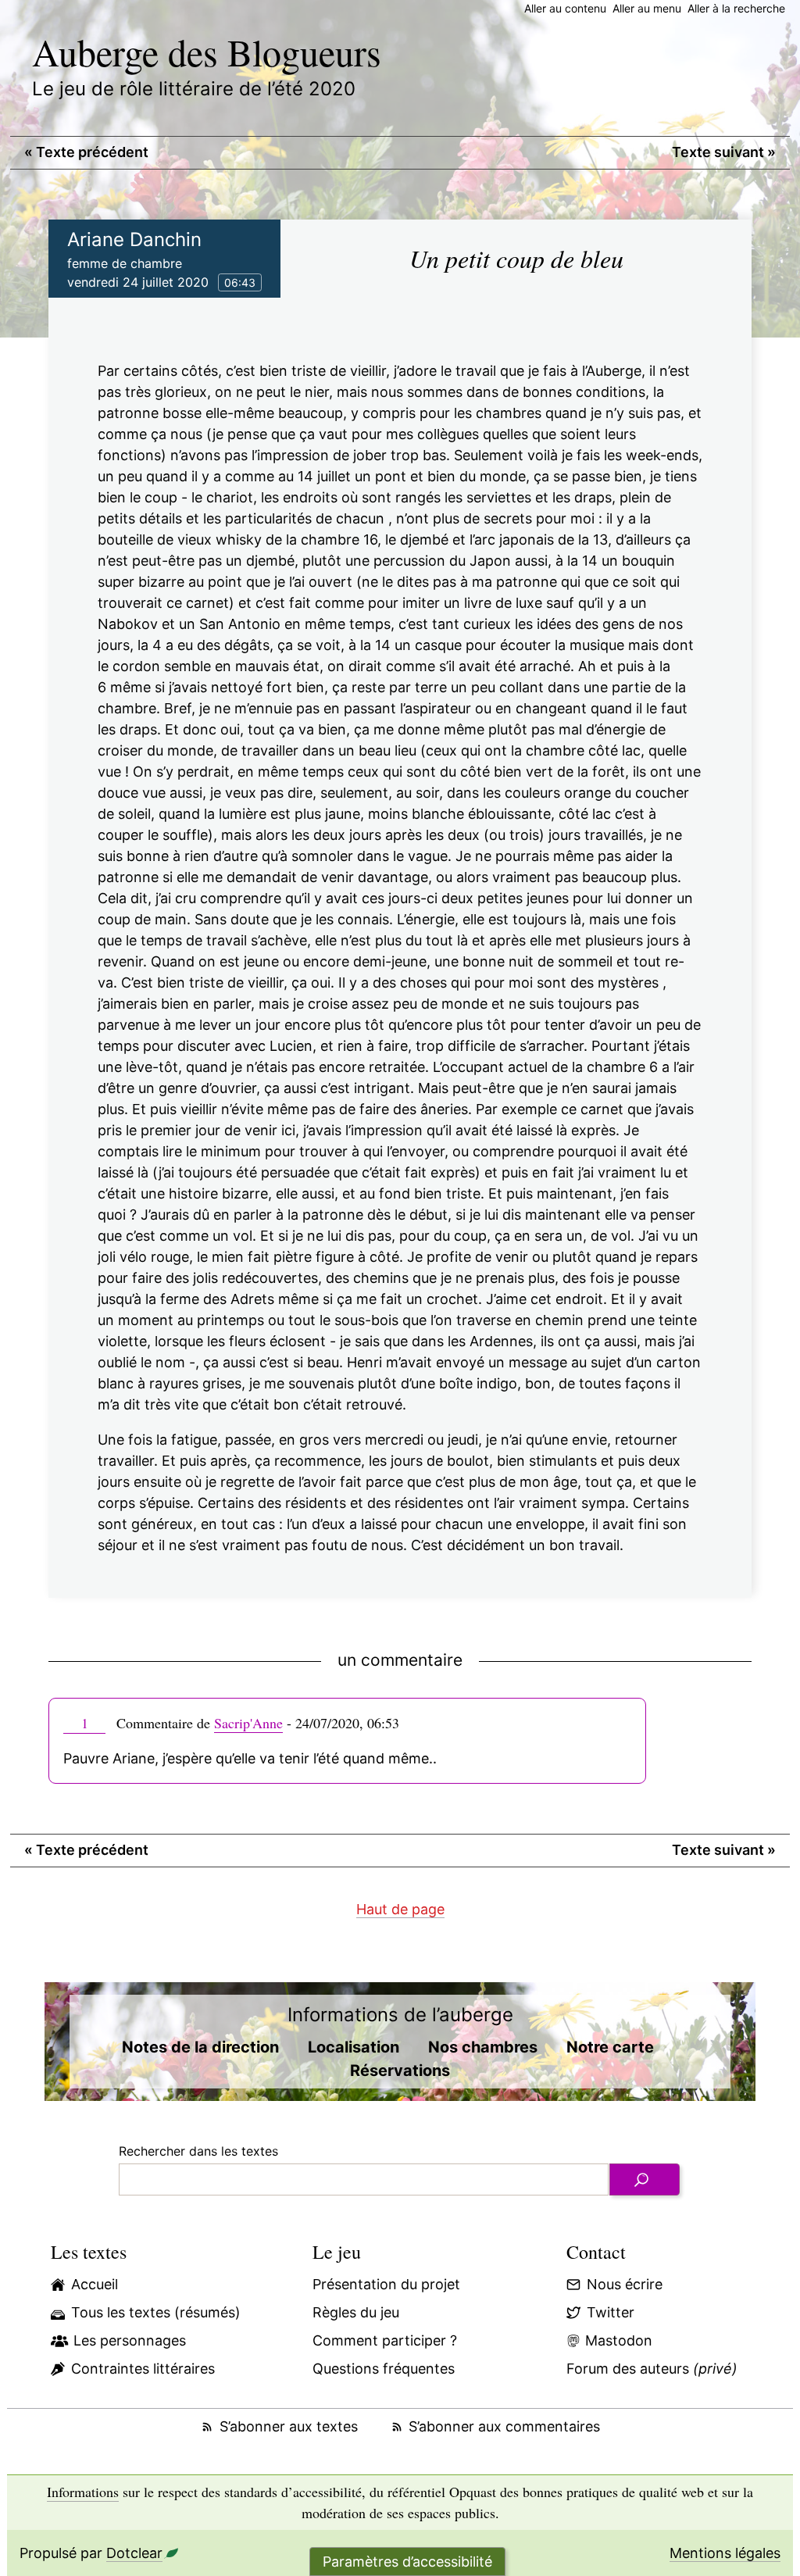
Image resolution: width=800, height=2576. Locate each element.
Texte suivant (724, 152)
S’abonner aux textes (288, 2426)
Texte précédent (86, 152)
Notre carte (610, 2047)
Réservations (400, 2070)
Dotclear (134, 2553)
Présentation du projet (386, 2284)
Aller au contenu (565, 8)
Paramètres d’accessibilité (407, 2562)
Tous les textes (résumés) (156, 2312)
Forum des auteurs (652, 2369)
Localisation (354, 2047)
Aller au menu (647, 8)
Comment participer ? (385, 2340)
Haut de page (400, 1909)
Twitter (611, 2312)
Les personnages (130, 2340)
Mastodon (619, 2340)
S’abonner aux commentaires (504, 2426)
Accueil (95, 2284)
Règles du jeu (356, 2312)
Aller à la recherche (736, 8)
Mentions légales (725, 2553)
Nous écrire (625, 2284)
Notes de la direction (200, 2047)
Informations (83, 2492)
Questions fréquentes (384, 2369)
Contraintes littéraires (143, 2369)
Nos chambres (483, 2047)
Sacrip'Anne (248, 1723)
